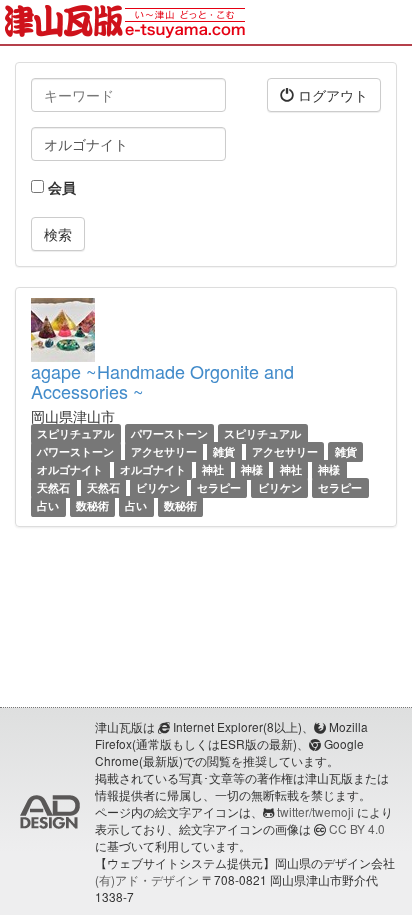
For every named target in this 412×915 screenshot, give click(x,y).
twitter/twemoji (315, 811)
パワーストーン (169, 433)
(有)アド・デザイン (147, 879)
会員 (60, 187)
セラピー (219, 487)
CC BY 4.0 (357, 828)
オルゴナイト (70, 469)
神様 (252, 469)
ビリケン (158, 487)
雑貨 (224, 451)
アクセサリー (164, 451)
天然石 (53, 487)
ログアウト (331, 95)
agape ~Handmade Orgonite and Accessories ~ (162, 381)
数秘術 (92, 506)
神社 (213, 469)
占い (48, 506)
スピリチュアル (75, 433)
